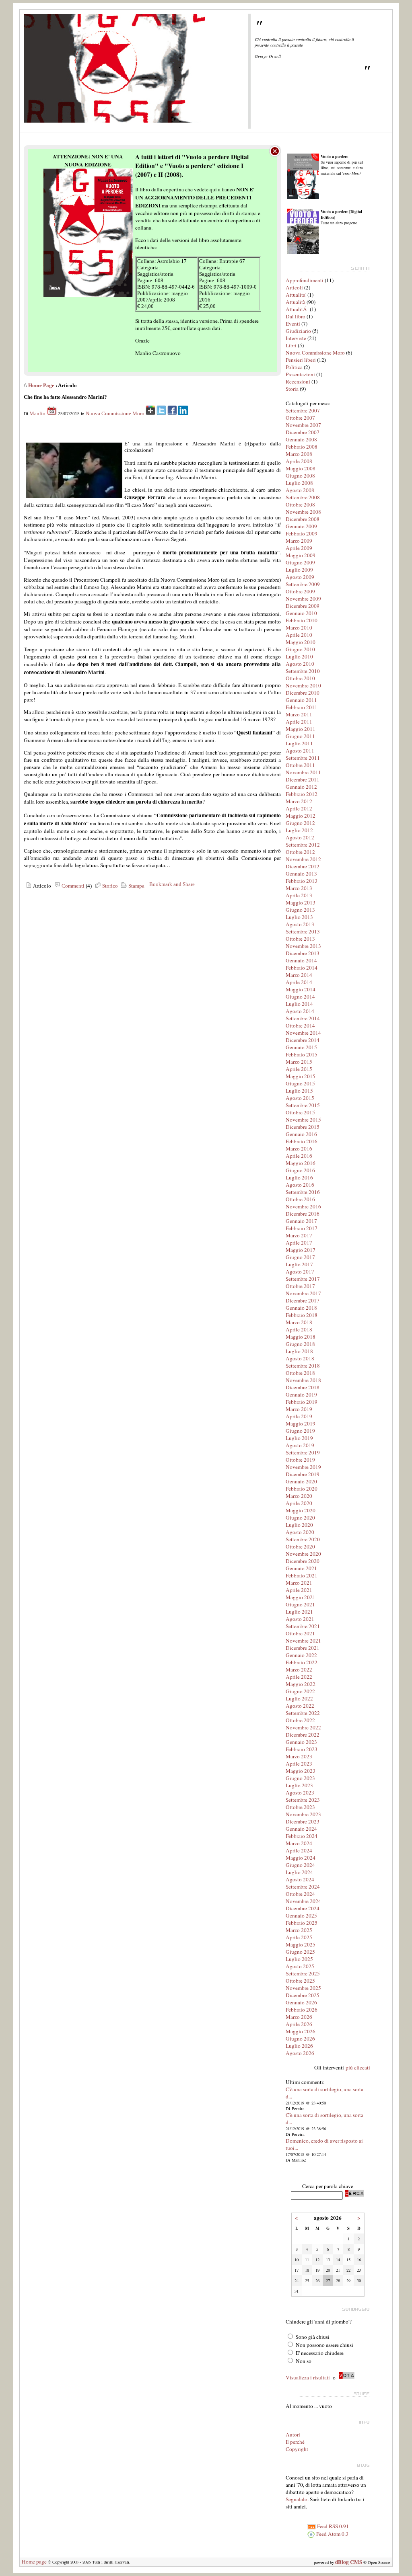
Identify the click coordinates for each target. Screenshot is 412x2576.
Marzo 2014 (299, 975)
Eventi (293, 324)
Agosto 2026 (300, 2053)
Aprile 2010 (299, 635)
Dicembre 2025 (303, 1995)
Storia (292, 389)
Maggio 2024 (301, 1858)
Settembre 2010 (303, 671)
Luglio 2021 (299, 1612)
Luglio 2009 (299, 570)
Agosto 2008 (300, 490)
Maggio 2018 (301, 1337)
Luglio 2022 (299, 1698)
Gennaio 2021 (301, 1568)
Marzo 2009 (299, 541)
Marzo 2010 (299, 628)
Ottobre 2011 (300, 765)
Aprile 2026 (299, 2024)
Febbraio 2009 (302, 533)
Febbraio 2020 (302, 1489)
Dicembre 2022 (303, 1735)
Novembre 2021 (303, 1641)
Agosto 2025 (300, 1966)
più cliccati (358, 2067)
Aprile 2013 (299, 895)
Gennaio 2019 (301, 1395)
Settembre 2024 (303, 1887)
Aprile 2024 (299, 1850)
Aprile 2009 (299, 548)
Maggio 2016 (301, 1163)
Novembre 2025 (303, 1988)
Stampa (136, 886)
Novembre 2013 (303, 946)
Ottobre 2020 (300, 1546)
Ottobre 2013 (300, 939)
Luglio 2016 (299, 1177)
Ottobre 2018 (300, 1373)
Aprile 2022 (299, 1677)
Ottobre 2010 (300, 678)
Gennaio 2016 (301, 1134)
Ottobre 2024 (300, 1894)
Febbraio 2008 (302, 447)
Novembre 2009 (303, 599)
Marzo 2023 (299, 1756)
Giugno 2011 (300, 736)
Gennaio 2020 (301, 1481)
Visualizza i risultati (308, 2377)
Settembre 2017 (303, 1279)
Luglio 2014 (299, 1004)
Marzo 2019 (299, 1409)
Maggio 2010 (301, 642)
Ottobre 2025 (300, 1981)
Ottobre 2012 (300, 852)
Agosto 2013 (300, 924)
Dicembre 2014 (303, 1040)
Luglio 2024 (299, 1872)
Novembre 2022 (303, 1727)
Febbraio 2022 (302, 1662)
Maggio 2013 (301, 902)
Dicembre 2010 (303, 693)
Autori (293, 2434)
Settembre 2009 (303, 584)
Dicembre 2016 (303, 1214)
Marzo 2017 (299, 1235)
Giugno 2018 (300, 1344)
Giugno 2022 (300, 1691)
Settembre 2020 (303, 1539)
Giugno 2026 (300, 2039)
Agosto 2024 (300, 1879)
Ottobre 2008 (300, 505)
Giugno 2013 (300, 910)
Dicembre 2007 (303, 432)
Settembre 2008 (303, 497)
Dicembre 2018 (303, 1387)
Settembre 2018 (303, 1366)
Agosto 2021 (300, 1619)
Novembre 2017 (303, 1293)
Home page (34, 2562)
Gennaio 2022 (301, 1655)
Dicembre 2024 (303, 1908)
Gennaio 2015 (301, 1047)
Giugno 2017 (300, 1257)
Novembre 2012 (303, 859)
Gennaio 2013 (301, 874)
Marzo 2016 (299, 1149)
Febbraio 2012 (302, 794)
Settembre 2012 (303, 845)
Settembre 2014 (303, 1018)
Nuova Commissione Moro (115, 413)
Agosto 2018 (300, 1358)
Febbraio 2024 (302, 1836)
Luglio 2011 (299, 743)
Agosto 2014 (300, 1011)
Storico (109, 886)
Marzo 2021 (299, 1583)
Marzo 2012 (299, 801)
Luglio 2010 (299, 656)
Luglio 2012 (299, 830)
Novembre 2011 (303, 772)
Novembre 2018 (303, 1380)
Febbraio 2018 (302, 1315)
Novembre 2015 (303, 1120)
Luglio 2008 (299, 483)
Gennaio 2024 (301, 1829)
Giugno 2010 (300, 649)
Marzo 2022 (299, 1669)
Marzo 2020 (299, 1496)
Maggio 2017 (301, 1250)
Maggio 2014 (301, 989)
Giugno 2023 (300, 1778)
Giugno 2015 (300, 1083)
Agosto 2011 (300, 751)
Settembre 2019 (303, 1452)
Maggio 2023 (301, 1771)
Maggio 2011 (301, 729)
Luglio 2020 (299, 1525)
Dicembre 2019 (303, 1474)
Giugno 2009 (300, 562)
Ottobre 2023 (300, 1807)
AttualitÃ (297, 309)
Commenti (72, 886)
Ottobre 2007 (300, 418)
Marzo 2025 (299, 1930)
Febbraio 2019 (302, 1402)
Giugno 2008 (300, 476)
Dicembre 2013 (303, 953)
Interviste (296, 338)
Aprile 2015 (299, 1069)
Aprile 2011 (299, 722)
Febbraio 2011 (302, 707)
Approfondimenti (305, 280)
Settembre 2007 (303, 410)
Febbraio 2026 (302, 2010)
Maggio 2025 (301, 1944)
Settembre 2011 (303, 758)
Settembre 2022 (303, 1713)
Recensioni (298, 381)
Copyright (297, 2449)
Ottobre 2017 (300, 1286)
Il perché (295, 2442)
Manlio (37, 413)
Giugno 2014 (300, 997)
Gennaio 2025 (301, 1916)
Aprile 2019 (299, 1416)
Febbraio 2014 (302, 968)
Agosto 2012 (300, 837)
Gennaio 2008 (301, 439)
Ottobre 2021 (300, 1633)
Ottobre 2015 (300, 1112)
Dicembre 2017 (303, 1300)
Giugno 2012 (300, 823)
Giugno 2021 (300, 1604)
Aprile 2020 (299, 1503)
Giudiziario (298, 331)
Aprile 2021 (299, 1590)
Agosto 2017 (300, 1272)
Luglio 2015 (299, 1091)
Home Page (41, 385)
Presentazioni (300, 374)
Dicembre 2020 (303, 1561)
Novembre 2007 (303, 425)
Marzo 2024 (299, 1843)
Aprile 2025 (299, 1937)
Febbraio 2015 (302, 1054)
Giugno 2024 (300, 1865)
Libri (291, 345)
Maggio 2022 (301, 1684)
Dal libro (296, 316)
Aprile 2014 (299, 982)
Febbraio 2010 (302, 620)
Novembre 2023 (303, 1814)
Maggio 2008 (301, 468)
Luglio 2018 (299, 1351)
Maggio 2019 (301, 1423)
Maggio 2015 (301, 1076)
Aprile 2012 (299, 808)
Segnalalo (297, 2499)
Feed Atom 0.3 (332, 2534)
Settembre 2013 (303, 931)
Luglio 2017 (299, 1264)
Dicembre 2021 (303, 1648)
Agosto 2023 (300, 1793)
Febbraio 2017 (302, 1228)
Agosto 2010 (300, 664)
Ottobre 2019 (300, 1460)
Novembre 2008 (303, 512)
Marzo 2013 (299, 888)
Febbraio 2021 (302, 1575)
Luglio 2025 (299, 1959)
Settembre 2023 (303, 1800)
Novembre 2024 (303, 1901)
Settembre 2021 (303, 1626)
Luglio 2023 (299, 1785)
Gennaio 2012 (301, 787)
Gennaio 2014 (301, 960)
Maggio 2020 (301, 1510)
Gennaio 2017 (301, 1221)
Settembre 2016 (303, 1192)
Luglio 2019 (299, 1438)
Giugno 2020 (300, 1518)
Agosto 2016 (300, 1185)
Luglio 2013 (299, 917)
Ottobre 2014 (300, 1025)
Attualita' (296, 295)
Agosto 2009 (300, 577)
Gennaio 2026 (301, 2002)
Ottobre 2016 (300, 1199)
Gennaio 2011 (301, 700)
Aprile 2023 (299, 1764)
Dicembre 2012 (303, 866)
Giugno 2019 (300, 1431)
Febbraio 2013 (302, 881)
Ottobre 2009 (300, 591)
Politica (294, 367)
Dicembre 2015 (303, 1127)
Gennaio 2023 (301, 1742)
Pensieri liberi (301, 360)
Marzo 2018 (299, 1322)
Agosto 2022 (300, 1706)
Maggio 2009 (301, 555)
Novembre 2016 (303, 1206)
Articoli (294, 287)
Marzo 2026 (299, 2017)
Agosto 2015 (300, 1098)
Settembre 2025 (303, 1973)
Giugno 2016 (300, 1170)
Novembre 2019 (303, 1467)
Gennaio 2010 (301, 613)
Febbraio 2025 (302, 1923)
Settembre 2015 (303, 1105)
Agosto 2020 (300, 1532)
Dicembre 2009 (303, 606)
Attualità (296, 302)
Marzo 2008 (299, 454)
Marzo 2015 (299, 1062)
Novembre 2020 (303, 1554)
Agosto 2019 (300, 1445)
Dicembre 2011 (303, 779)
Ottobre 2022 (300, 1720)
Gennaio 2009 (301, 526)
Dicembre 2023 (303, 1821)
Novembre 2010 (303, 685)
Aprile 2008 (299, 461)
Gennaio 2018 (301, 1308)
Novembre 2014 (303, 1033)
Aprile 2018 (299, 1329)
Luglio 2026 (299, 2046)
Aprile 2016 (299, 1156)
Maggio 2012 (301, 816)
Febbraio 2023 (302, 1749)
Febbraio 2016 (302, 1141)
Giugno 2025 (300, 1952)
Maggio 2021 (301, 1597)
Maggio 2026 (301, 2031)
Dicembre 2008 (303, 519)
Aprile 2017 (299, 1243)
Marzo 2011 (299, 714)
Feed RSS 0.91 (332, 2526)
